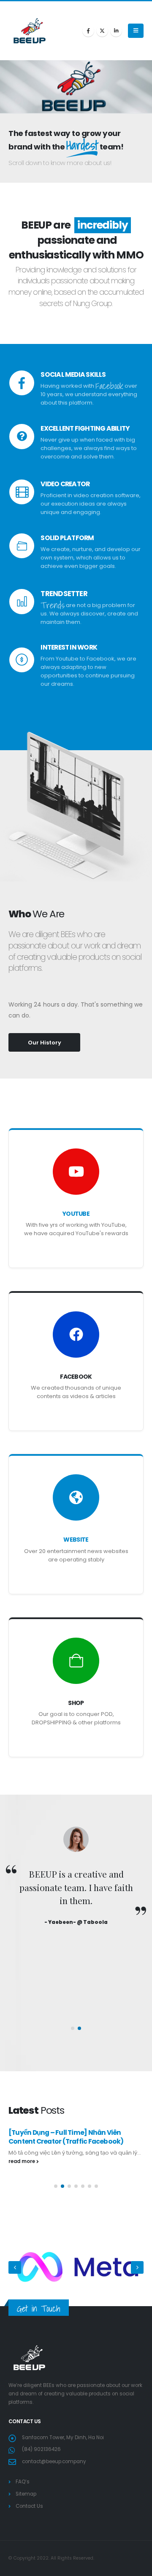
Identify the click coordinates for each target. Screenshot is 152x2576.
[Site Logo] (30, 31)
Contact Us (29, 2506)
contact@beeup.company (54, 2461)
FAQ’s (23, 2482)
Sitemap (26, 2494)
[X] (102, 31)
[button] (136, 31)
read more (22, 2161)
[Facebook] (88, 31)
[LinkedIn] (116, 31)
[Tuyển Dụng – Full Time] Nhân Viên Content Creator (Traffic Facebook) (66, 2137)
